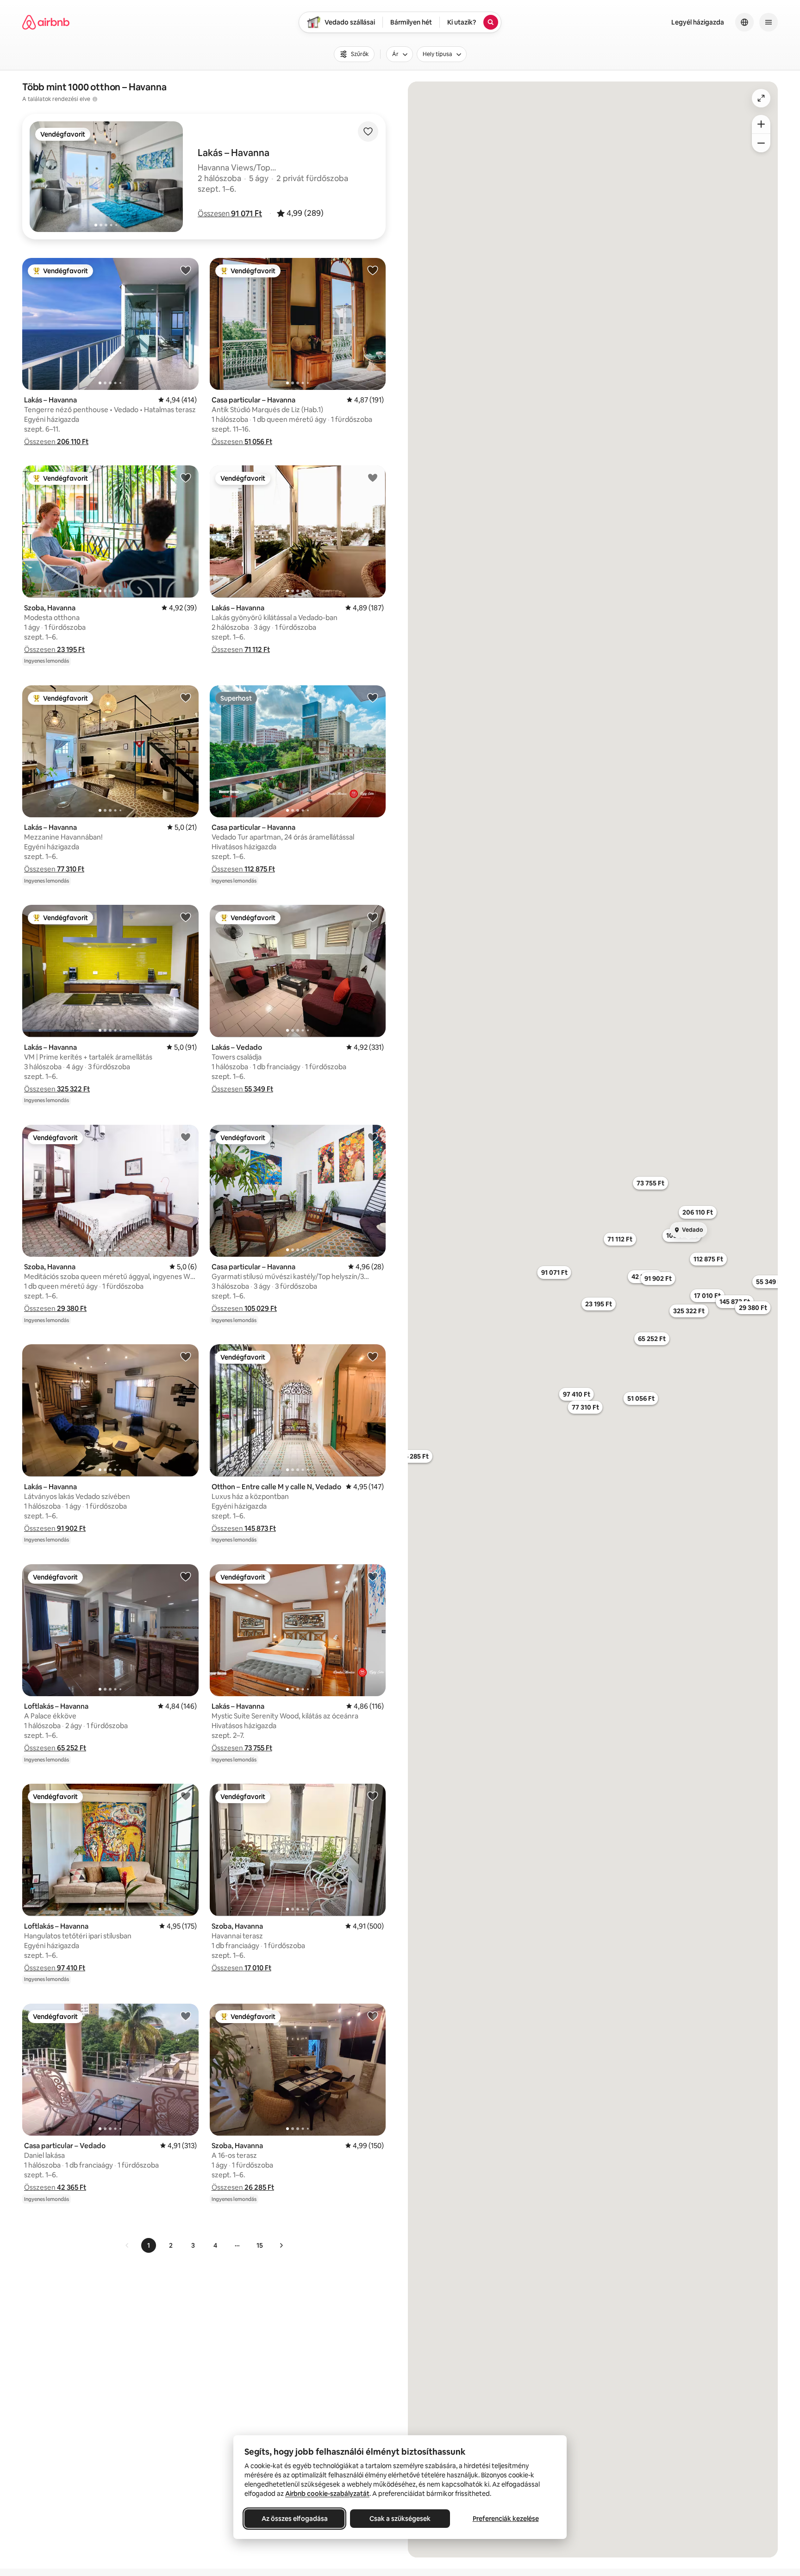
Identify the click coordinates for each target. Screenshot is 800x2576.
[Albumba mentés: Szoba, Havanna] (186, 477)
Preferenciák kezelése (506, 2519)
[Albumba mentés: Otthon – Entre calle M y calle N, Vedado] (373, 1356)
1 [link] (149, 2245)
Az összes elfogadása (295, 2519)
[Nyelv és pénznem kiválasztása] (744, 22)
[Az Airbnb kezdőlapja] (46, 22)
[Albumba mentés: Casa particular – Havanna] (373, 270)
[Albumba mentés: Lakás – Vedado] (373, 917)
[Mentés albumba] (368, 132)
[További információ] (95, 99)
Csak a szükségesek (400, 2519)
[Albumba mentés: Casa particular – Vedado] (186, 2016)
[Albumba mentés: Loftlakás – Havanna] (186, 1576)
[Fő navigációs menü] (769, 22)
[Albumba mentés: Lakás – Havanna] (186, 270)
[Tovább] (281, 2245)
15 (260, 2245)
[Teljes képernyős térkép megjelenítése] (761, 98)
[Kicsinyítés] (761, 143)
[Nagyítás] (761, 124)
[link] (127, 2245)
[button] (230, 213)
